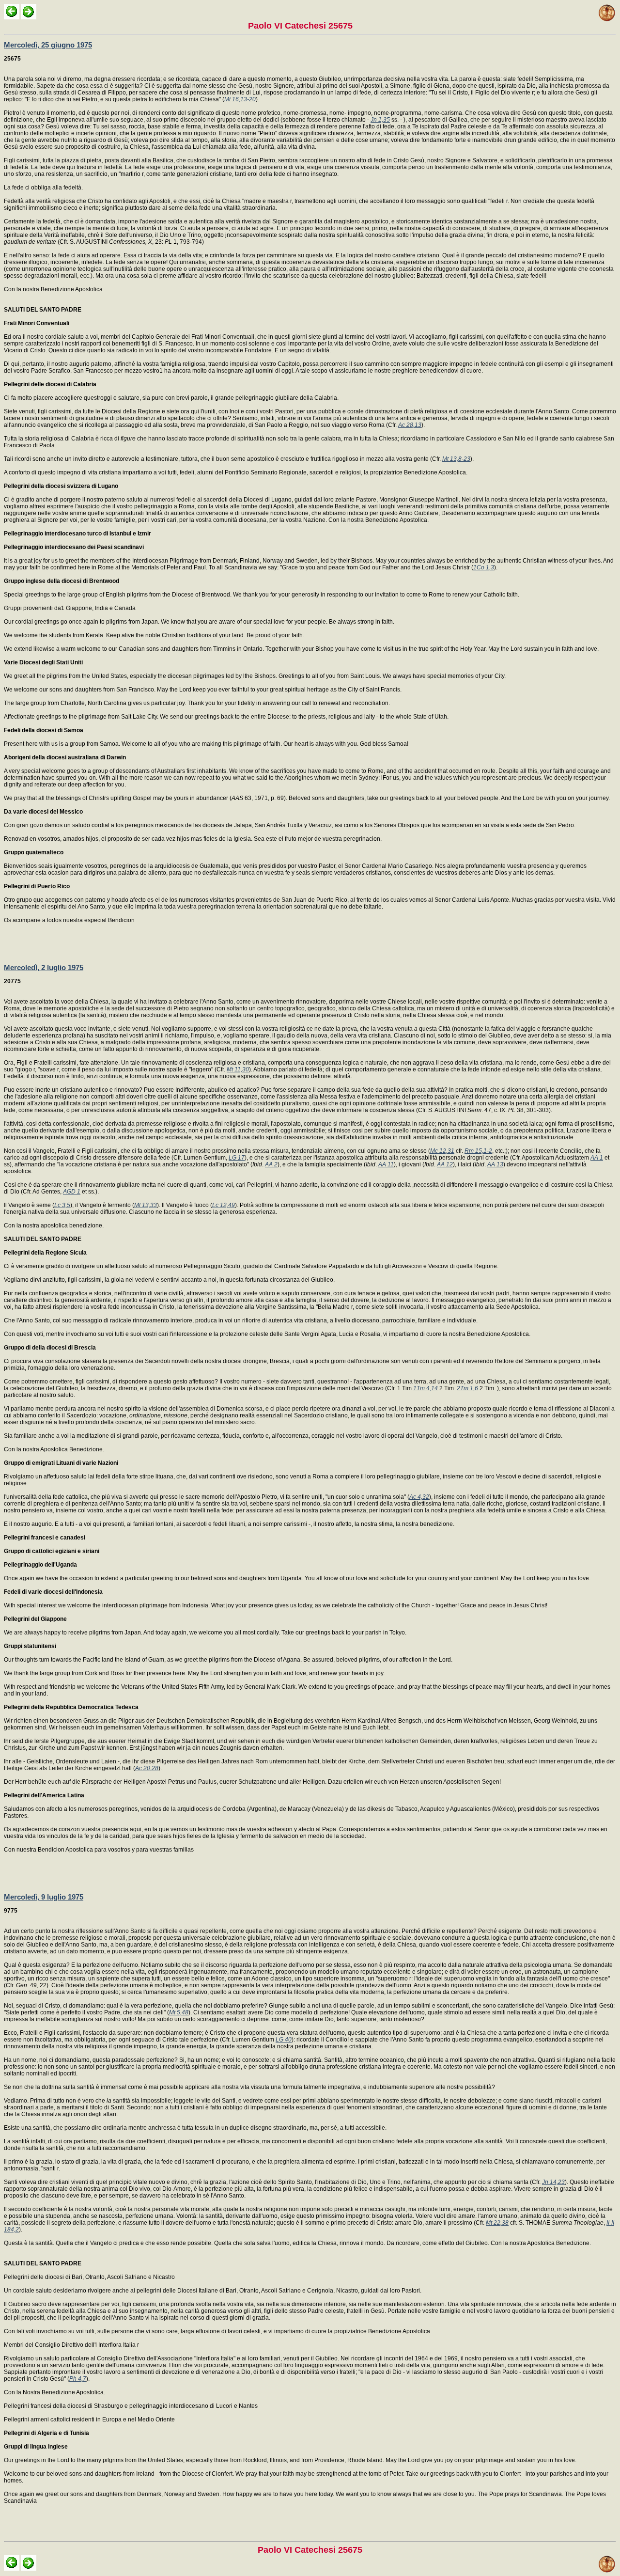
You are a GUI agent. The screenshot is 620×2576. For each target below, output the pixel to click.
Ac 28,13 (410, 425)
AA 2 (271, 1164)
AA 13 (495, 1164)
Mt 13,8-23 (456, 459)
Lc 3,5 (62, 1205)
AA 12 (445, 1164)
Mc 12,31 (442, 1151)
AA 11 (386, 1164)
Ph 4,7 (78, 2379)
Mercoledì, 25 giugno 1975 (48, 45)
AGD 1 (72, 1192)
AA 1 (597, 1158)
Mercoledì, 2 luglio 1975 (44, 967)
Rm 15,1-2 (478, 1151)
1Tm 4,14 (426, 1388)
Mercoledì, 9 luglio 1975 (44, 1897)
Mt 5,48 (179, 2012)
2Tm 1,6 (467, 1388)
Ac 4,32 (419, 1497)
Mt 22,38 (497, 2223)
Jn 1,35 (380, 120)
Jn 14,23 (553, 2182)
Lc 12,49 (224, 1205)
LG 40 (284, 2040)
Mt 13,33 (146, 1205)
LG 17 (237, 1158)
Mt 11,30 (238, 1069)
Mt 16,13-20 (240, 99)
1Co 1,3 (484, 567)
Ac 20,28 (147, 1768)
